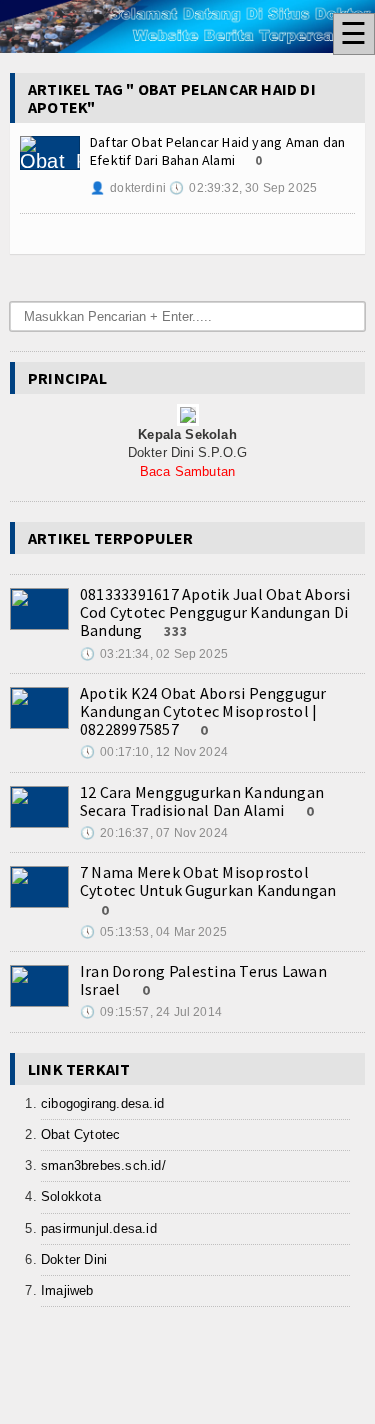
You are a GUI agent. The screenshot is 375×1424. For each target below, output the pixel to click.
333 (176, 631)
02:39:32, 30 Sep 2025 (243, 188)
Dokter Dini (74, 1259)
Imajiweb (67, 1290)
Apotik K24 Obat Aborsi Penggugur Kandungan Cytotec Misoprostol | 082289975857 (203, 711)
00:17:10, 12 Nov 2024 (154, 752)
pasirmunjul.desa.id (99, 1228)
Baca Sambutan (188, 471)
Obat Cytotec (80, 1134)
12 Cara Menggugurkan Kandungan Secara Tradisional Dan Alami (202, 801)
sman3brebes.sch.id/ (103, 1165)
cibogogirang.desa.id (102, 1103)
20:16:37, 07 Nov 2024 (154, 833)
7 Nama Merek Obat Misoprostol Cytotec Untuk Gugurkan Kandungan (208, 881)
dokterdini (128, 188)
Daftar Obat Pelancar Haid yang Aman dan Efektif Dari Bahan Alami (217, 151)
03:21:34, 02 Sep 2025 (154, 654)
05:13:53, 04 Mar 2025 (153, 932)
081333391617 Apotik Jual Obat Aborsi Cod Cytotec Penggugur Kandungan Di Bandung (215, 612)
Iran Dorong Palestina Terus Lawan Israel (203, 980)
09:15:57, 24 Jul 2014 (151, 1012)
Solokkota (71, 1196)
